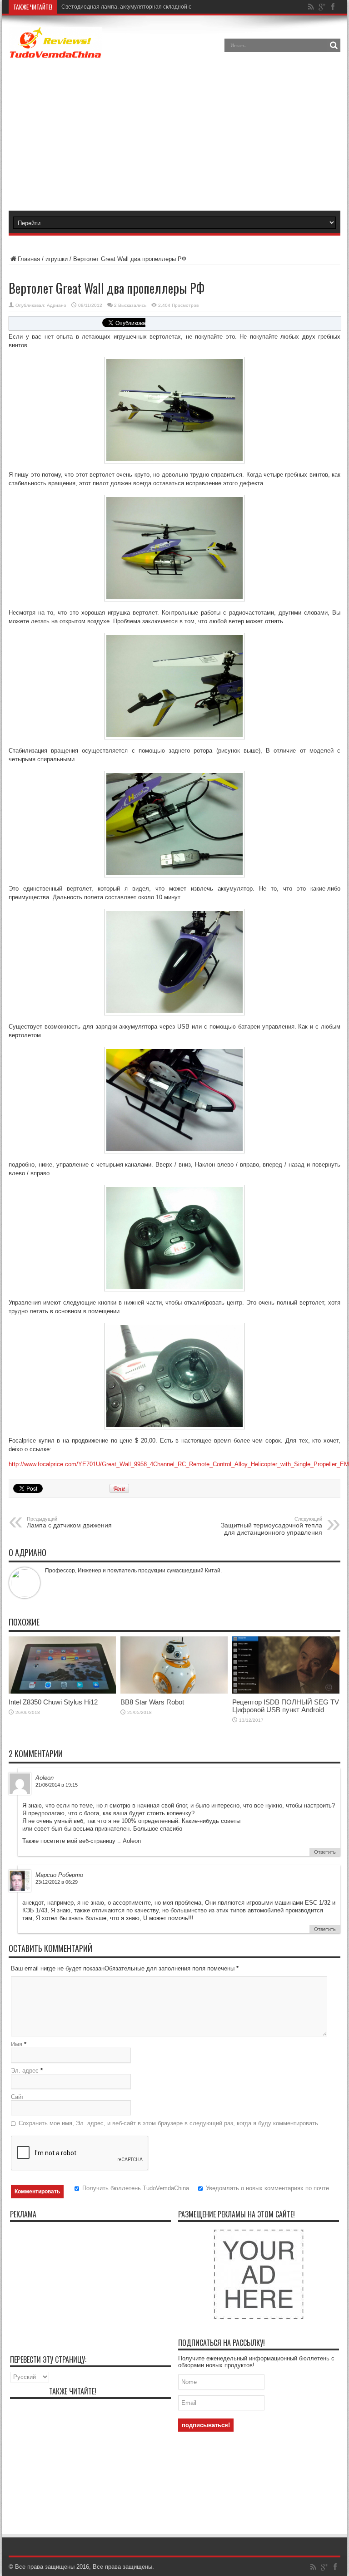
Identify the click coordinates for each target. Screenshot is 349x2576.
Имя (17, 2044)
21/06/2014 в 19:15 (57, 1785)
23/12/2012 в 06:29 (57, 1882)
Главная (29, 259)
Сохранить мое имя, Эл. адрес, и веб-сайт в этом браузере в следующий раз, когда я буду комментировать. (169, 2123)
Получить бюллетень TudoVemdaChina (136, 2188)
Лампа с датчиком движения (69, 1522)
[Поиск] (334, 45)
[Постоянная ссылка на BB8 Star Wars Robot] (174, 1692)
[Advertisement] (187, 136)
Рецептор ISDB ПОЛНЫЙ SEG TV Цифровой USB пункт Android (286, 1706)
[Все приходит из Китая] (55, 52)
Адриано (57, 305)
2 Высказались (130, 305)
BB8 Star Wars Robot (152, 1702)
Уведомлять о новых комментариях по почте (267, 2188)
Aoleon (45, 1778)
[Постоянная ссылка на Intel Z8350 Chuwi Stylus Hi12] (62, 1692)
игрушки (57, 259)
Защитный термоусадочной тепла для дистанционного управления (272, 1526)
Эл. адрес (25, 2071)
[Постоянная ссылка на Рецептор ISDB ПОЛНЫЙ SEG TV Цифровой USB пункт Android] (286, 1692)
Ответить (325, 1852)
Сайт (17, 2097)
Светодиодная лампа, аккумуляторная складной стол (131, 7)
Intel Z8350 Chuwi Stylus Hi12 (53, 1702)
